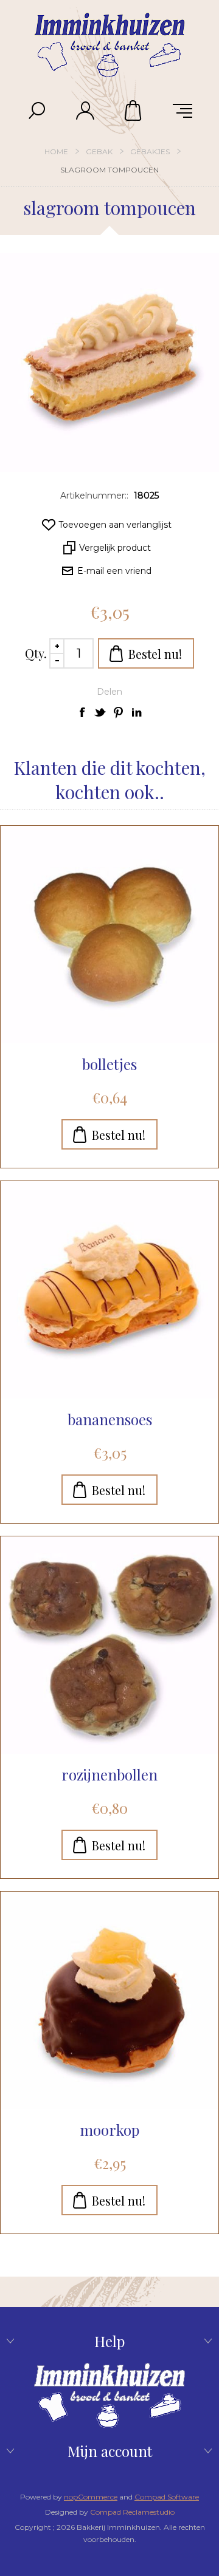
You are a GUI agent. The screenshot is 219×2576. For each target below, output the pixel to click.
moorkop (109, 2130)
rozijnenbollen (109, 1774)
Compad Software (167, 2497)
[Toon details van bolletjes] (109, 935)
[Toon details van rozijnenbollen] (109, 1645)
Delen (109, 692)
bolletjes (109, 1064)
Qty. (36, 653)
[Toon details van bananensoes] (109, 1290)
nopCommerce (91, 2497)
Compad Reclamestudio (132, 2512)
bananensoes (110, 1419)
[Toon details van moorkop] (109, 2000)
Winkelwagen (134, 111)
